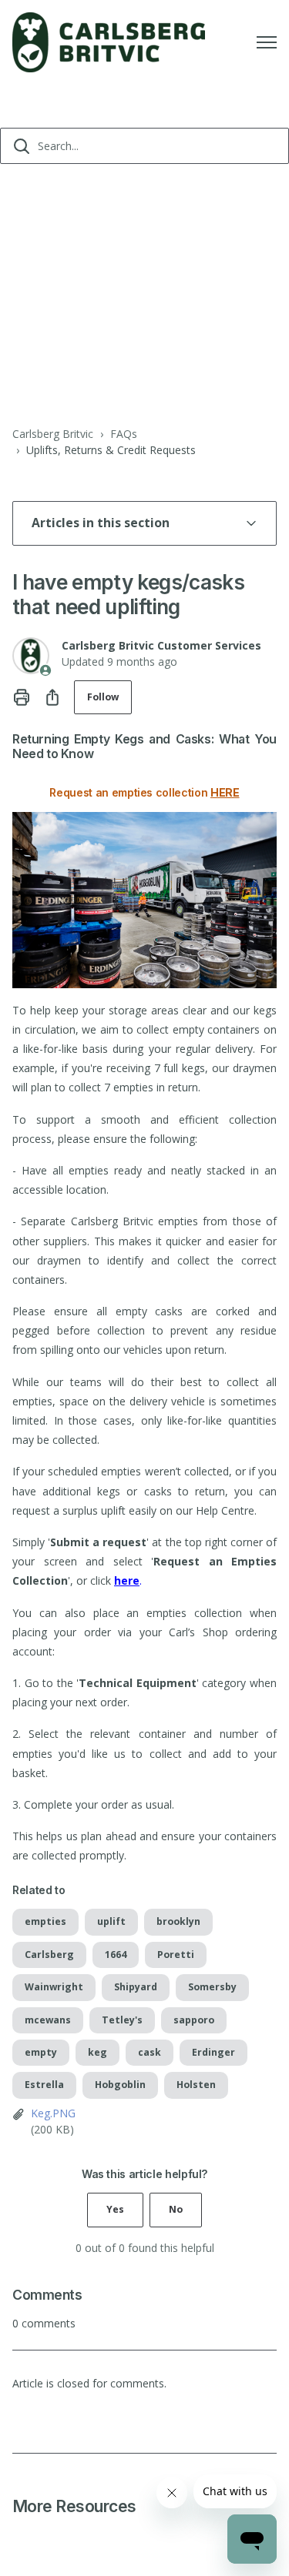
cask (150, 2052)
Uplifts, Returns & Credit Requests (111, 450)
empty (41, 2052)
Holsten (196, 2085)
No (176, 2209)
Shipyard (136, 1987)
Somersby (212, 1987)
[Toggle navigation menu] (267, 42)
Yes (115, 2209)
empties (45, 1921)
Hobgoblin (120, 2085)
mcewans (48, 2020)
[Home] (109, 42)
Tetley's (122, 2020)
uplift (111, 1921)
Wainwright (54, 1987)
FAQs (124, 434)
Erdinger (213, 2052)
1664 (116, 1955)
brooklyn (178, 1921)
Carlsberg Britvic (53, 434)
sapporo (194, 2020)
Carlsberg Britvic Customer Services (161, 645)
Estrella (44, 2085)
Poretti (176, 1955)
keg (97, 2052)
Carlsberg (49, 1955)
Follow (103, 697)
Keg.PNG (53, 2113)
